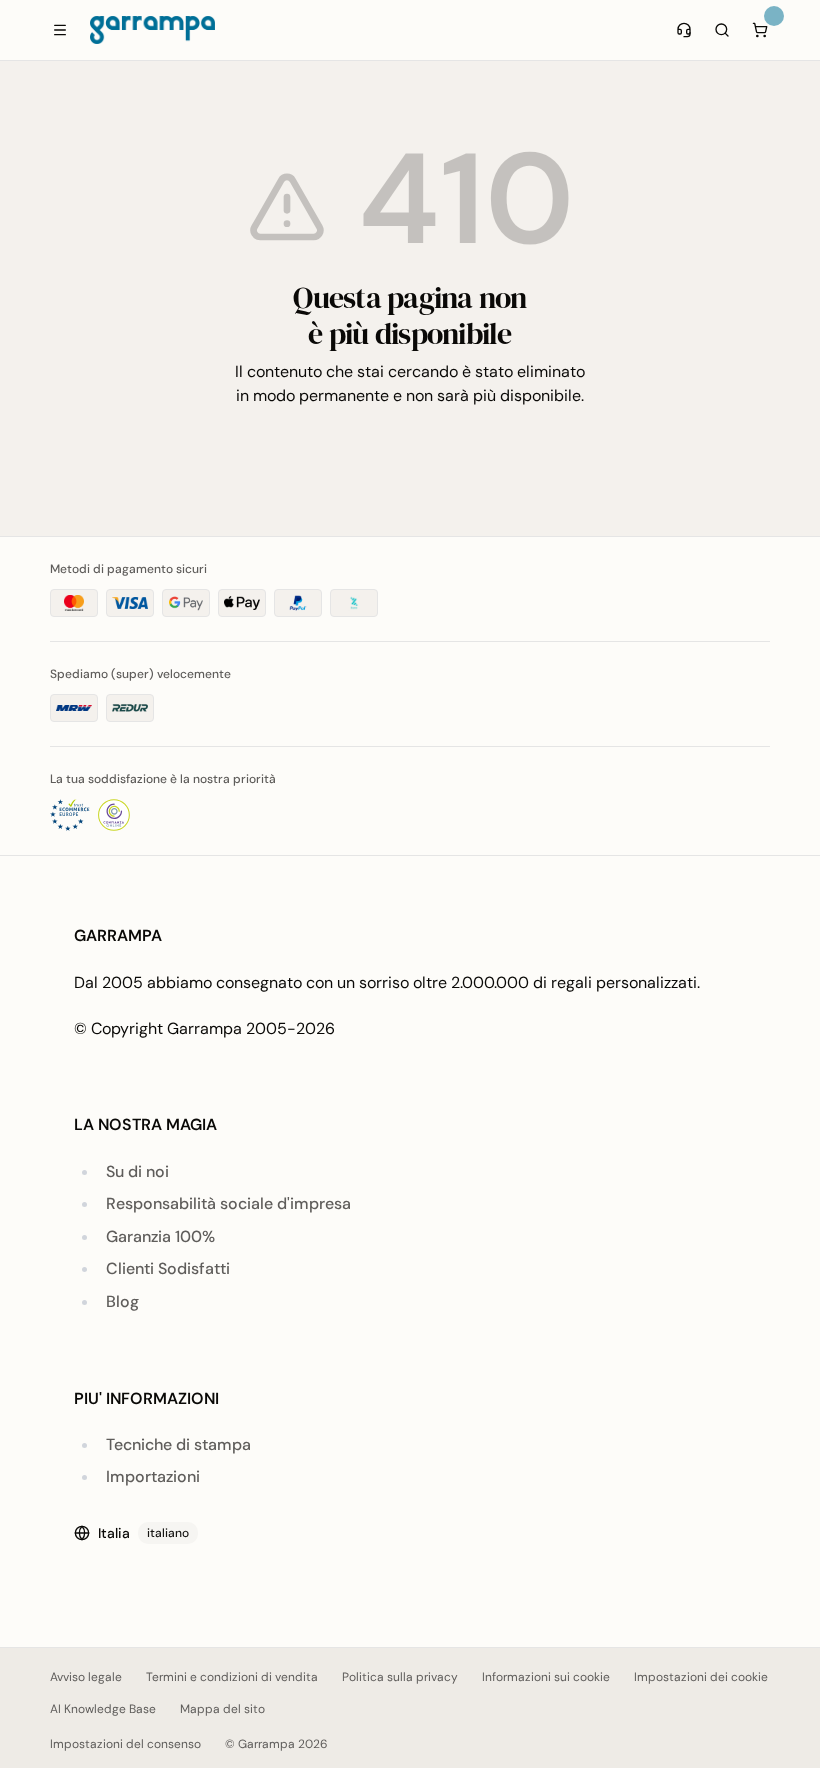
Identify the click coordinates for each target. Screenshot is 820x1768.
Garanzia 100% (160, 1236)
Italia (143, 1533)
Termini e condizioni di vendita (232, 1677)
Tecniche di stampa (178, 1444)
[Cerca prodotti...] (722, 30)
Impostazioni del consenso (125, 1744)
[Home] (152, 30)
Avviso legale (86, 1677)
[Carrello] (760, 30)
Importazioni (153, 1476)
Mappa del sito (222, 1709)
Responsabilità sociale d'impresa (228, 1203)
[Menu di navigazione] (60, 30)
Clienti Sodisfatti (168, 1268)
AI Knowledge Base (103, 1709)
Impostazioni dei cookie (701, 1677)
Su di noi (137, 1171)
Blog (122, 1301)
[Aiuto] (684, 30)
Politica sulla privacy (400, 1677)
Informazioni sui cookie (546, 1677)
